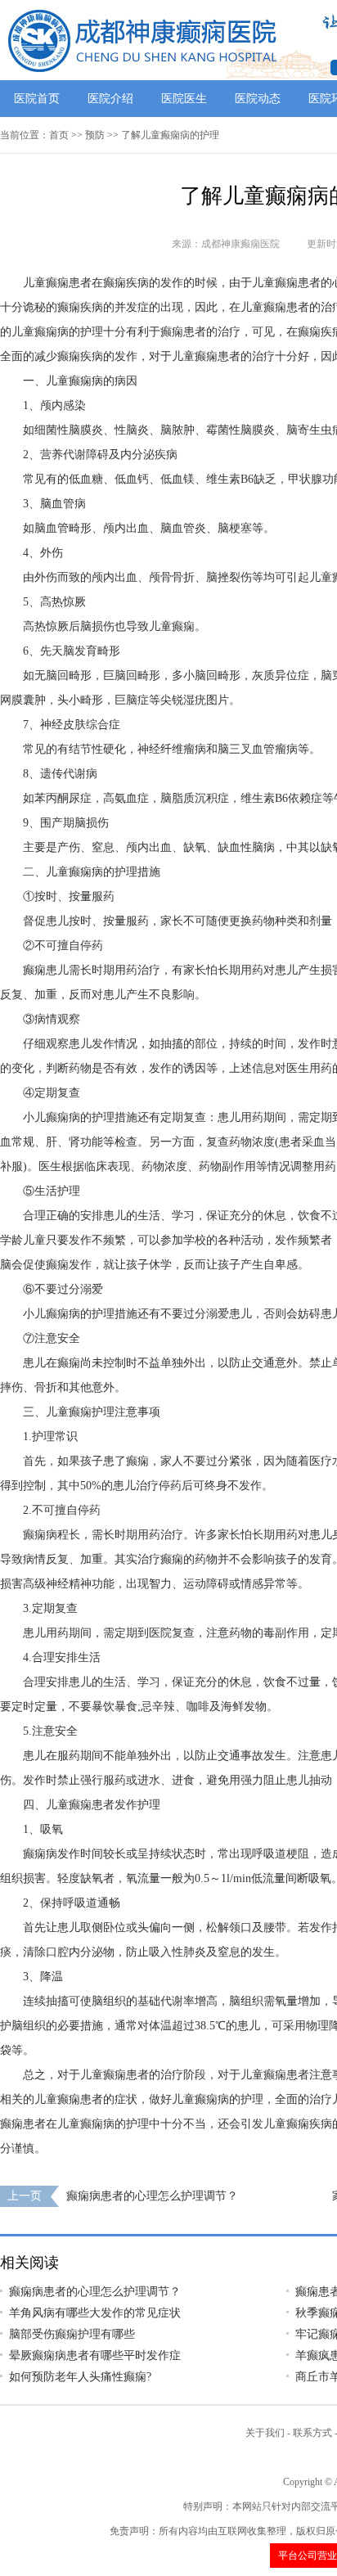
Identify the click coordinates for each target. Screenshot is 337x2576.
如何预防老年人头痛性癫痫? (80, 2377)
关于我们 (265, 2433)
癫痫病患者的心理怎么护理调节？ (152, 2196)
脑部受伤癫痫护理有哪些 (72, 2334)
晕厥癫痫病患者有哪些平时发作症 (95, 2355)
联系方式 (312, 2433)
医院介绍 (110, 99)
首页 (59, 135)
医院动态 (258, 99)
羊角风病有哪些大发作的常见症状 (95, 2313)
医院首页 (37, 99)
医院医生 (184, 99)
